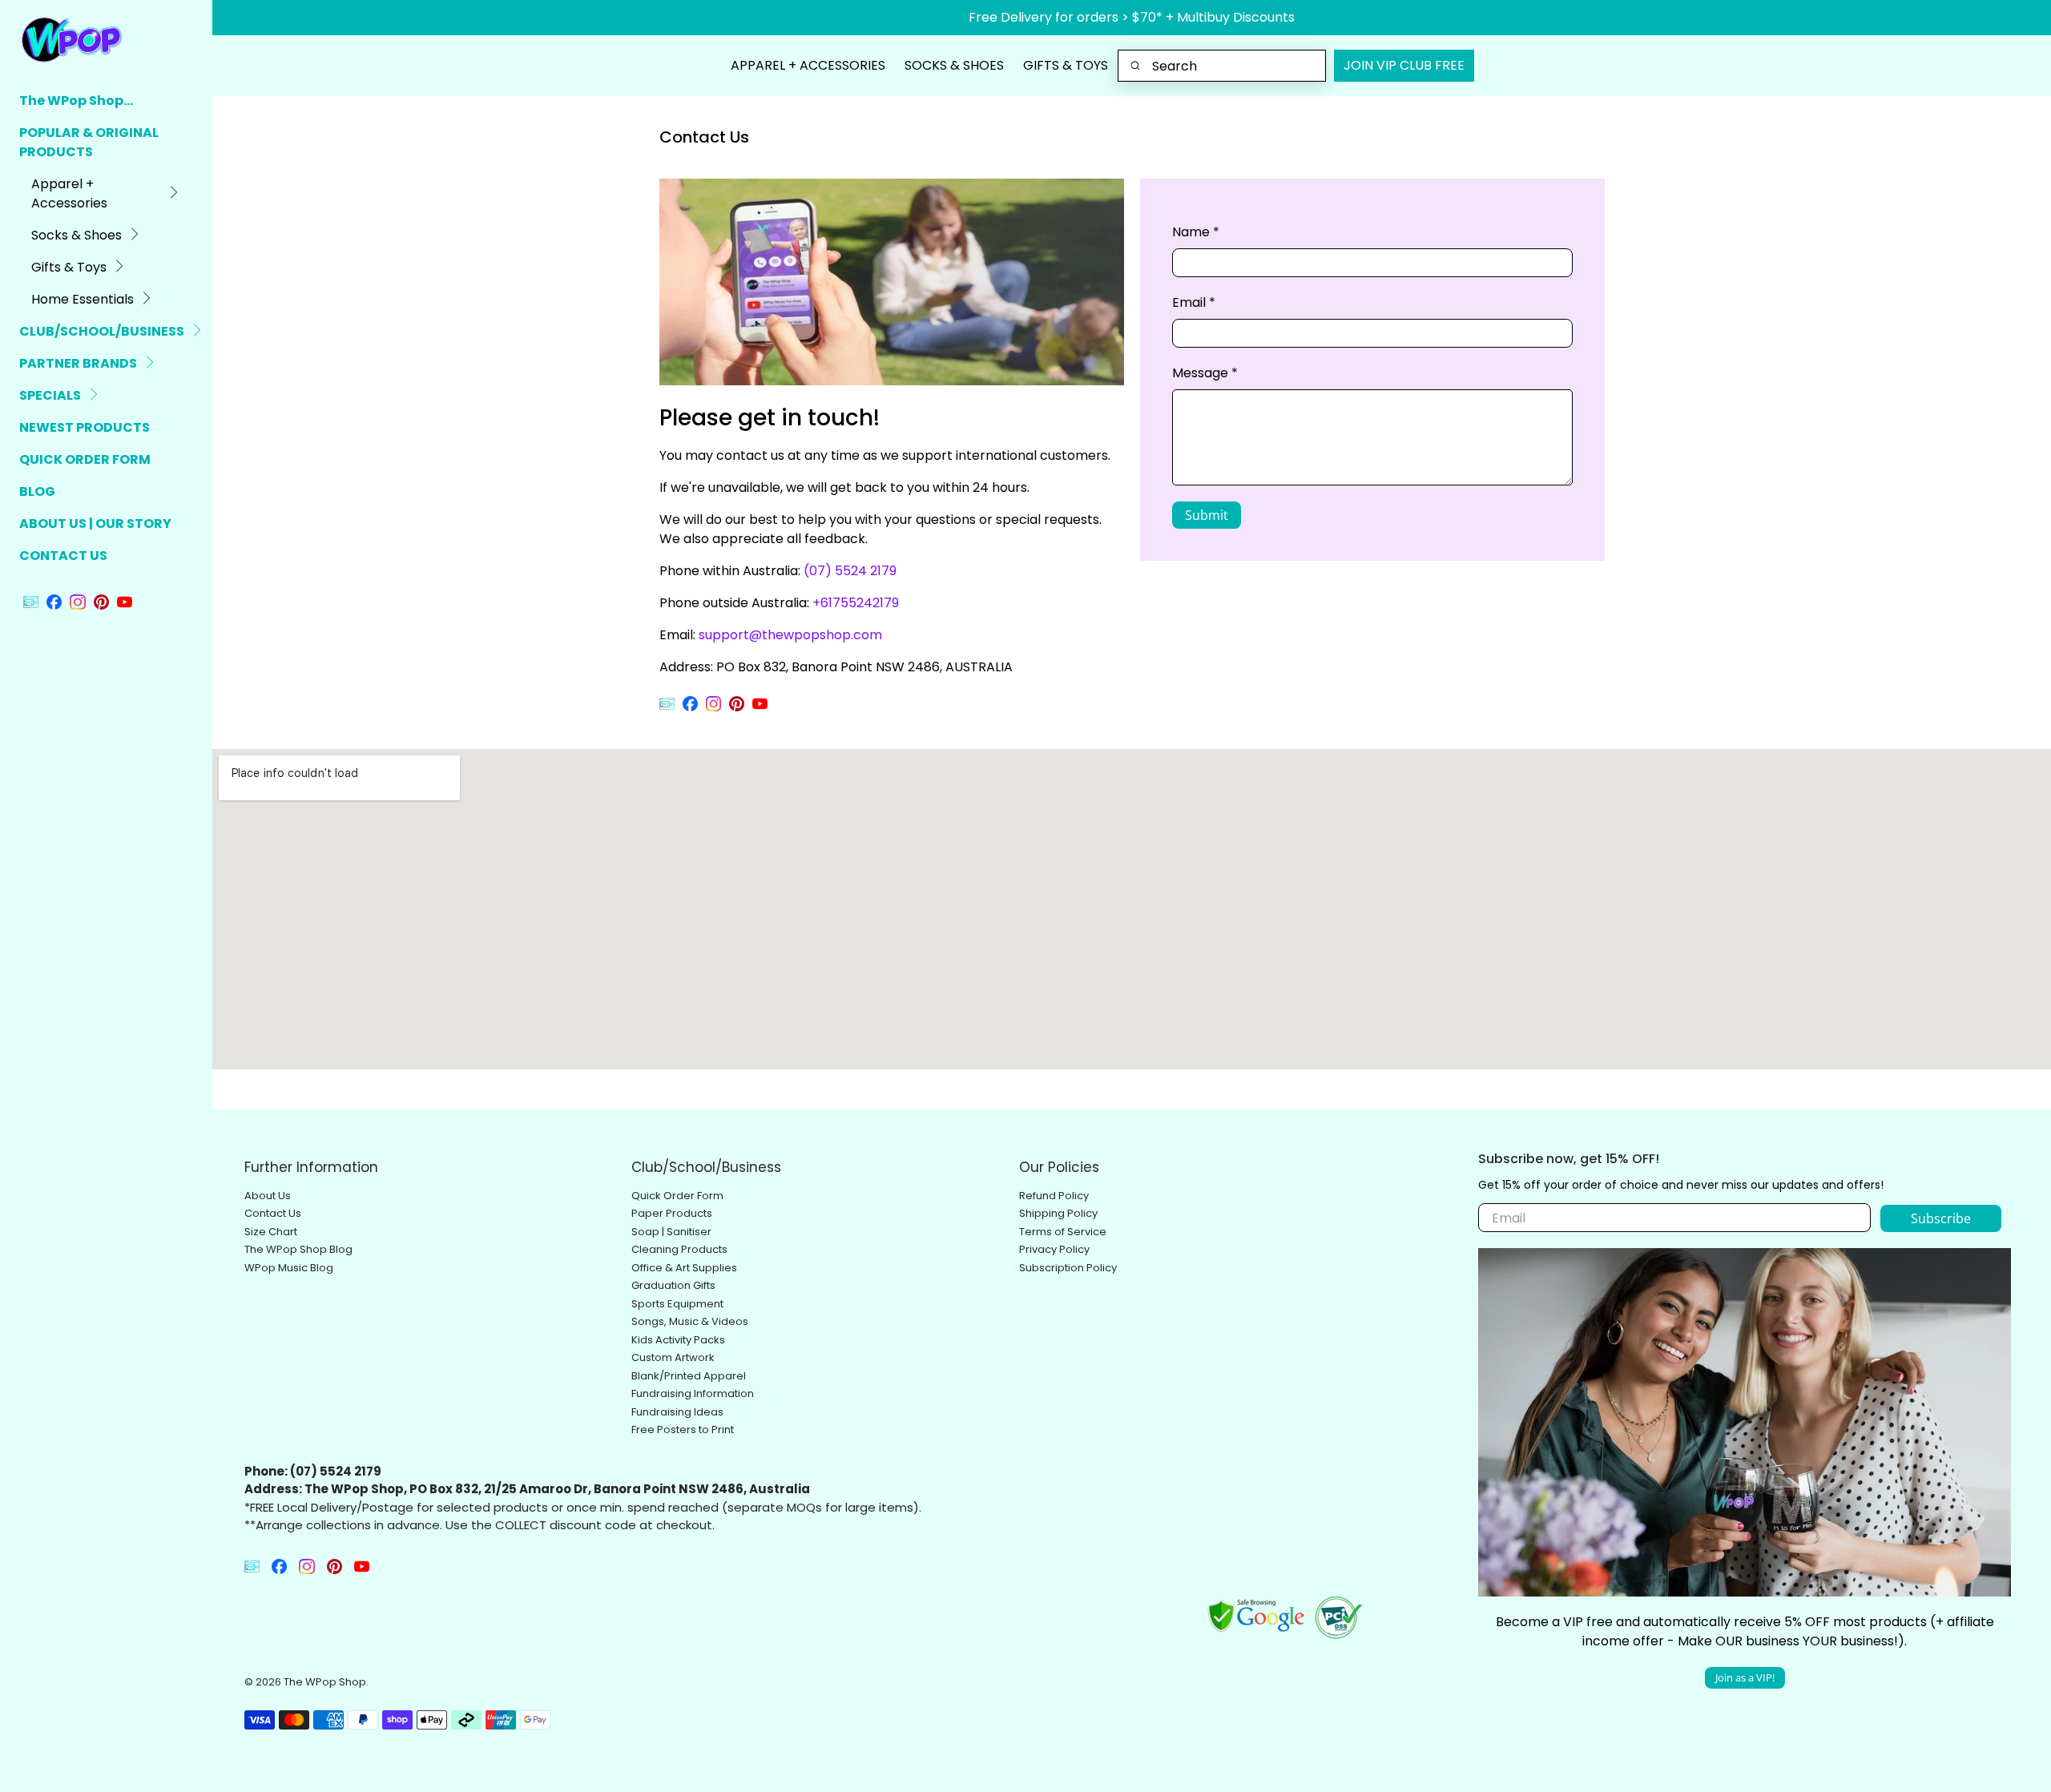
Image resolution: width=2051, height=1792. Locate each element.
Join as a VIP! (1745, 1677)
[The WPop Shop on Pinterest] (101, 605)
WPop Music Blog (289, 1268)
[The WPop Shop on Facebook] (54, 605)
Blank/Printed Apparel (689, 1376)
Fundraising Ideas (677, 1412)
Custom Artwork (673, 1357)
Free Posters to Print (683, 1430)
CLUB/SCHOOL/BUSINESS (102, 331)
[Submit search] (1136, 66)
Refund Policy (1054, 1196)
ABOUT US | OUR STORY (95, 524)
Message (1205, 373)
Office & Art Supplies (684, 1268)
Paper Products (672, 1213)
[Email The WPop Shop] (31, 605)
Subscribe (1941, 1218)
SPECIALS (50, 395)
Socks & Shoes (77, 235)
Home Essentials (83, 299)
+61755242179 (856, 603)
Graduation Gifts (673, 1285)
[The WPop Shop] (89, 39)
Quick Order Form (677, 1196)
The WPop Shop (325, 1682)
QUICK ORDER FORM (85, 459)
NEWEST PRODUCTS (85, 427)
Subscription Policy (1068, 1268)
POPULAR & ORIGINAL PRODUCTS (89, 142)
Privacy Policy (1054, 1249)
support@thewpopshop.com (790, 635)
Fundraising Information (693, 1393)
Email (1194, 302)
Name (1196, 232)
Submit (1207, 515)
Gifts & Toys (69, 267)
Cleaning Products (679, 1249)
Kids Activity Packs (678, 1340)
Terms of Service (1063, 1232)
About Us (268, 1196)
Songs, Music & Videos (690, 1321)
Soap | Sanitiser (671, 1232)
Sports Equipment (677, 1304)
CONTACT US (63, 556)
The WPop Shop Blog (298, 1249)
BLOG (37, 491)
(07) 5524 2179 (850, 571)
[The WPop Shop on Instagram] (77, 605)
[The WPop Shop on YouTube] (125, 605)
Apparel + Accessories (69, 193)
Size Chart (271, 1232)
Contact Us (273, 1213)
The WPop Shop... (76, 101)
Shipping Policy (1058, 1213)
